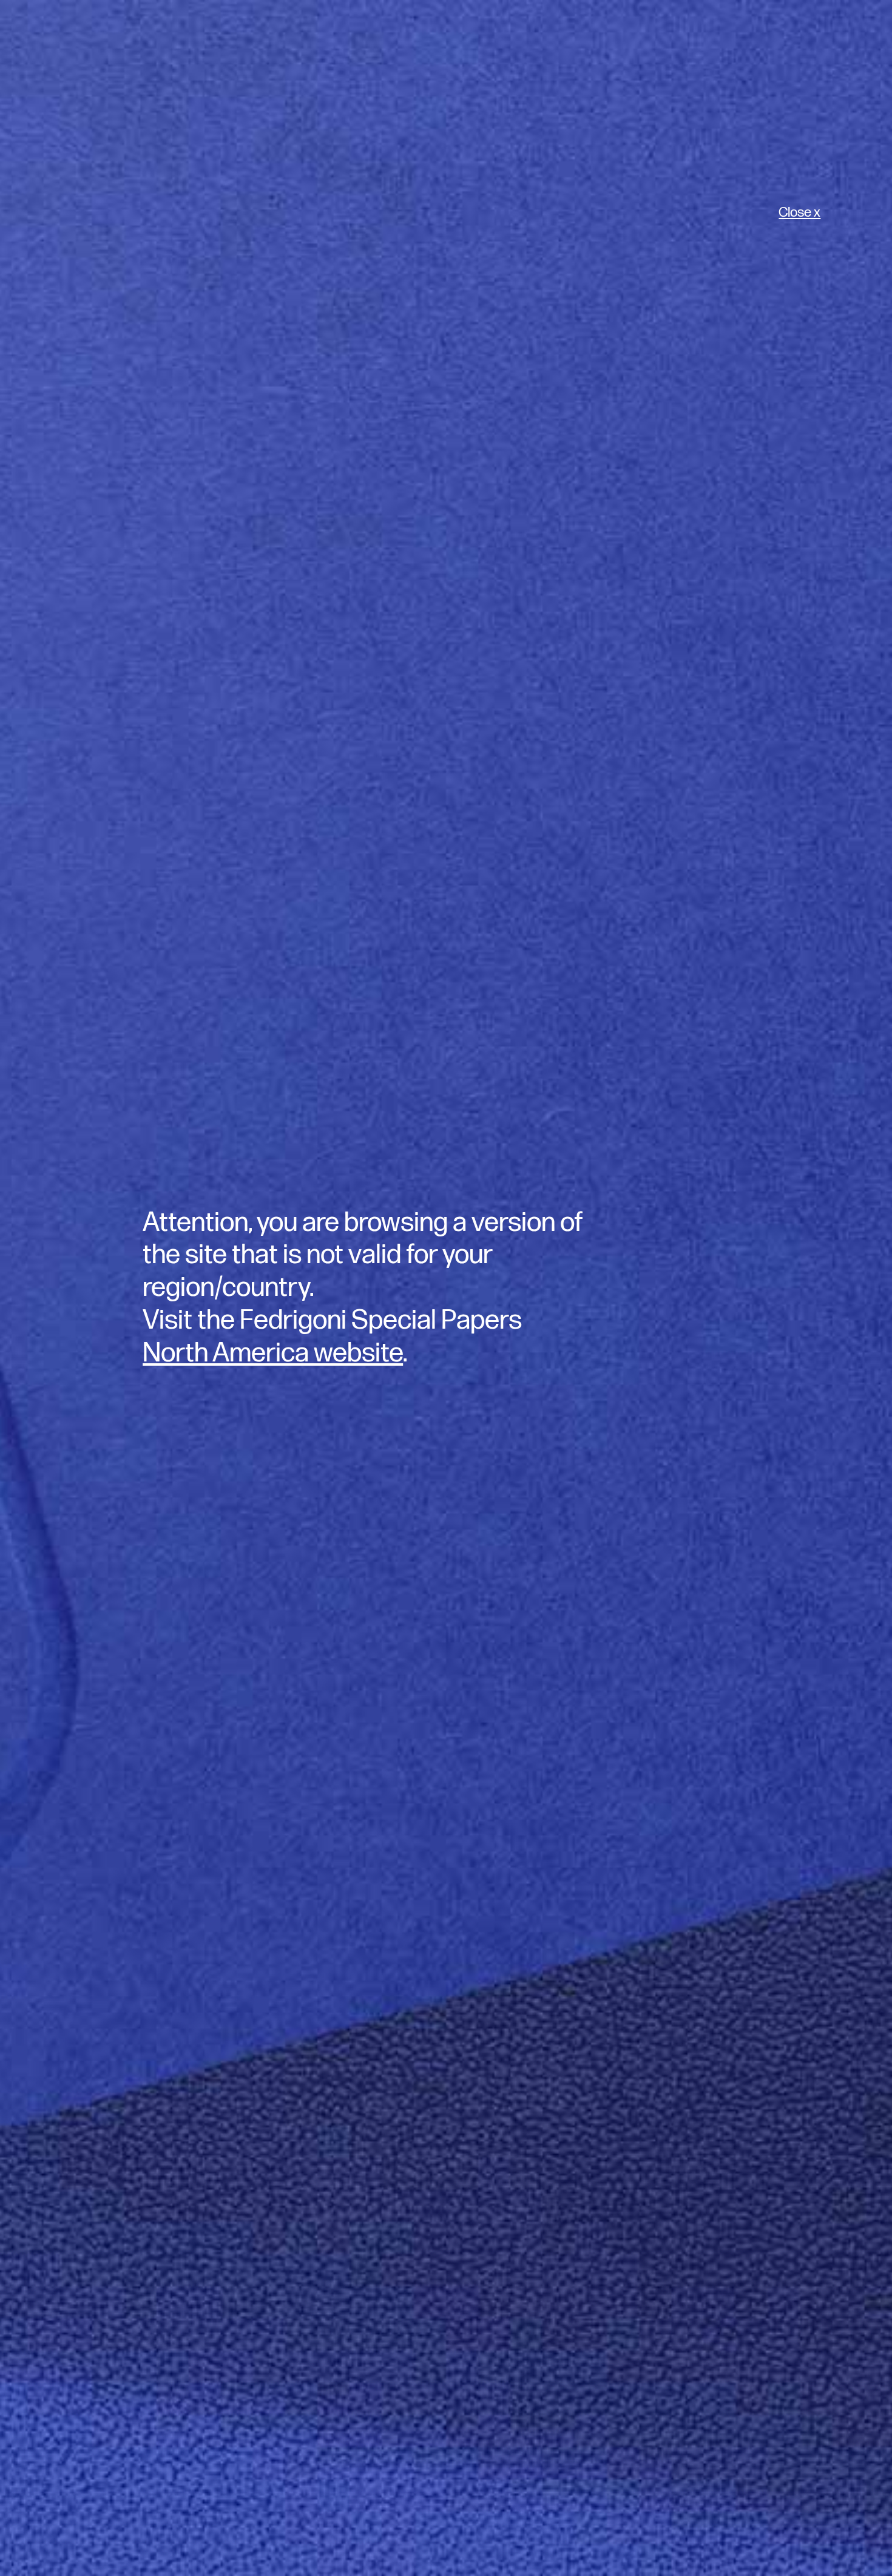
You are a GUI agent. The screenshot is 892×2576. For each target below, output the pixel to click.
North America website (273, 1353)
